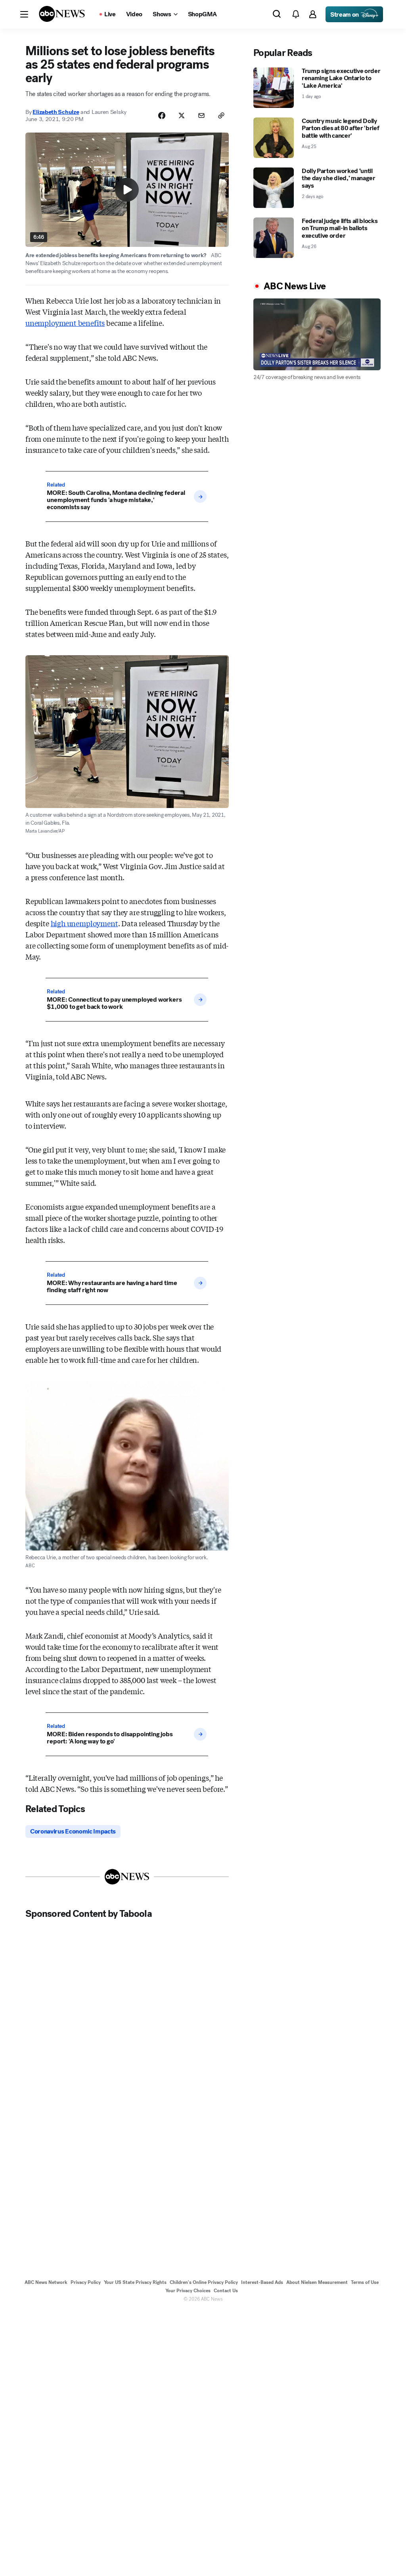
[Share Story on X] (182, 115)
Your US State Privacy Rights (135, 2282)
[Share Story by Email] (201, 115)
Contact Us (226, 2291)
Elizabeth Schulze (56, 112)
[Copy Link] (221, 115)
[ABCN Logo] (62, 14)
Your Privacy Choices (188, 2291)
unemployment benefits (65, 323)
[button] (24, 14)
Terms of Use (365, 2282)
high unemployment (84, 923)
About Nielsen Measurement (317, 2282)
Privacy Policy (86, 2282)
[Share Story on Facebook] (162, 115)
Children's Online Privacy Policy (204, 2282)
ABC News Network (46, 2282)
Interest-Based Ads (262, 2282)
